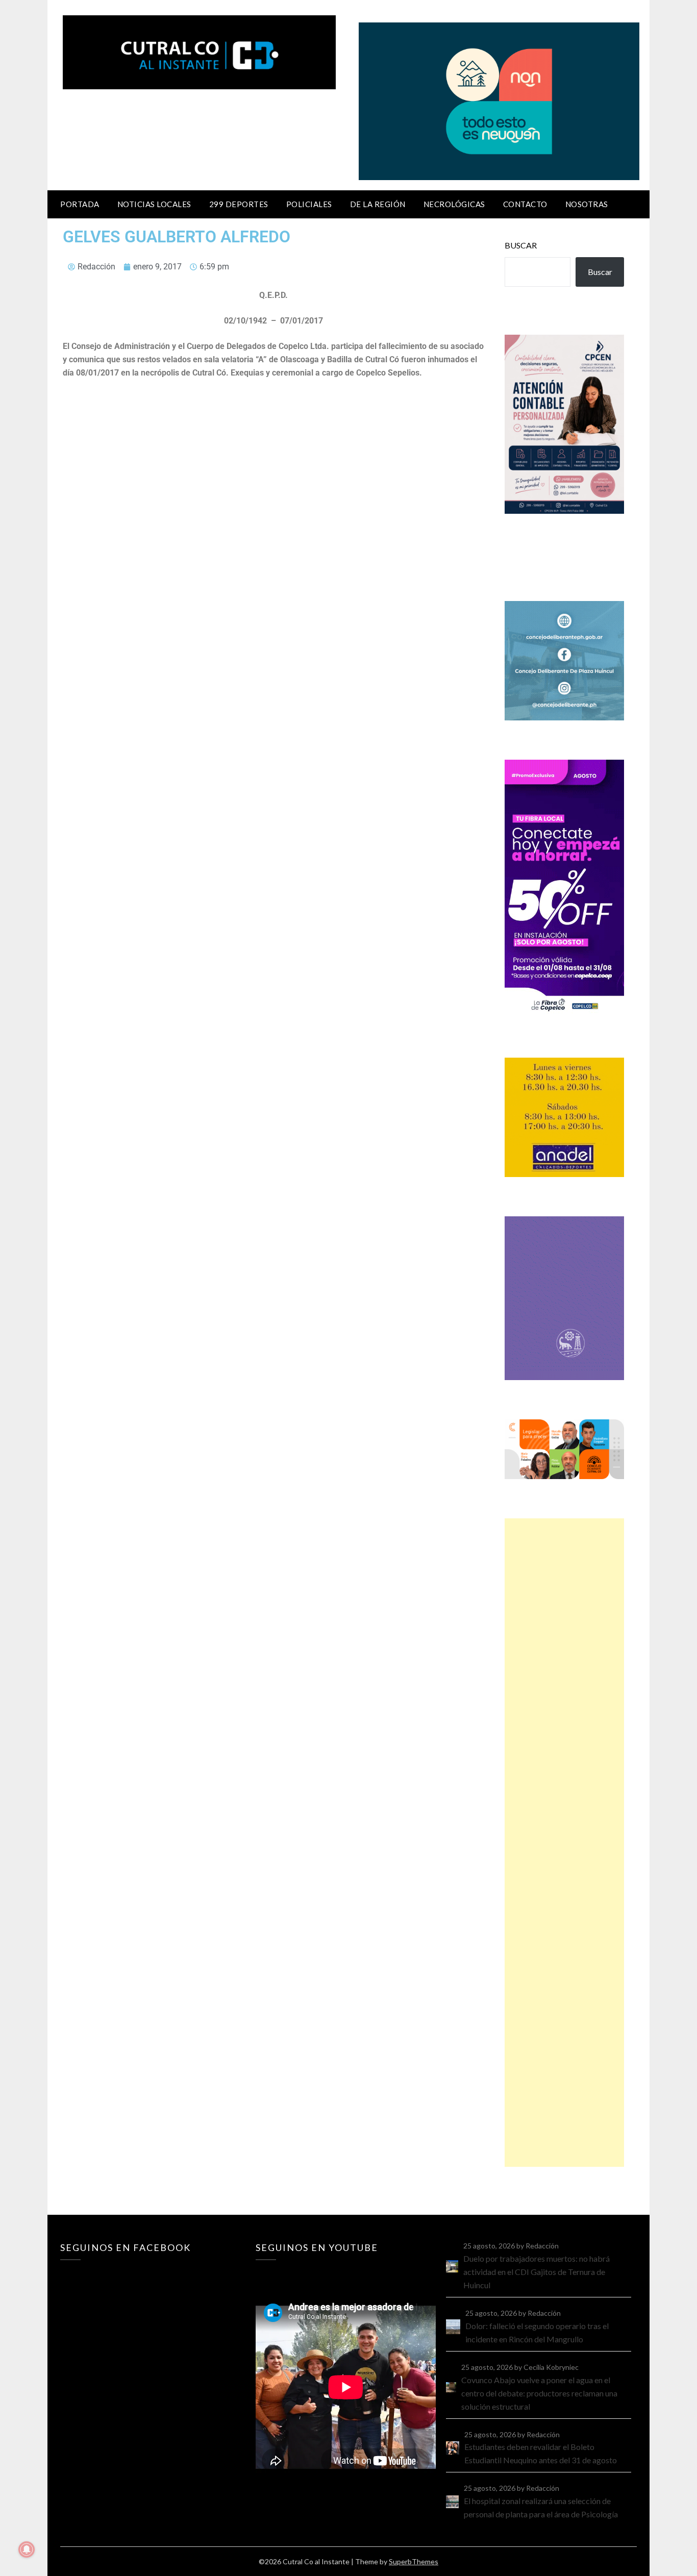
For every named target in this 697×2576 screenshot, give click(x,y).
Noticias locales (154, 204)
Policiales (309, 204)
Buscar (521, 245)
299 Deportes (239, 204)
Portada (80, 204)
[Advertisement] (564, 1843)
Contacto (525, 204)
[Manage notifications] (27, 2549)
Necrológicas (454, 204)
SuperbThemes (414, 2561)
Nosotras (587, 204)
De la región (378, 204)
